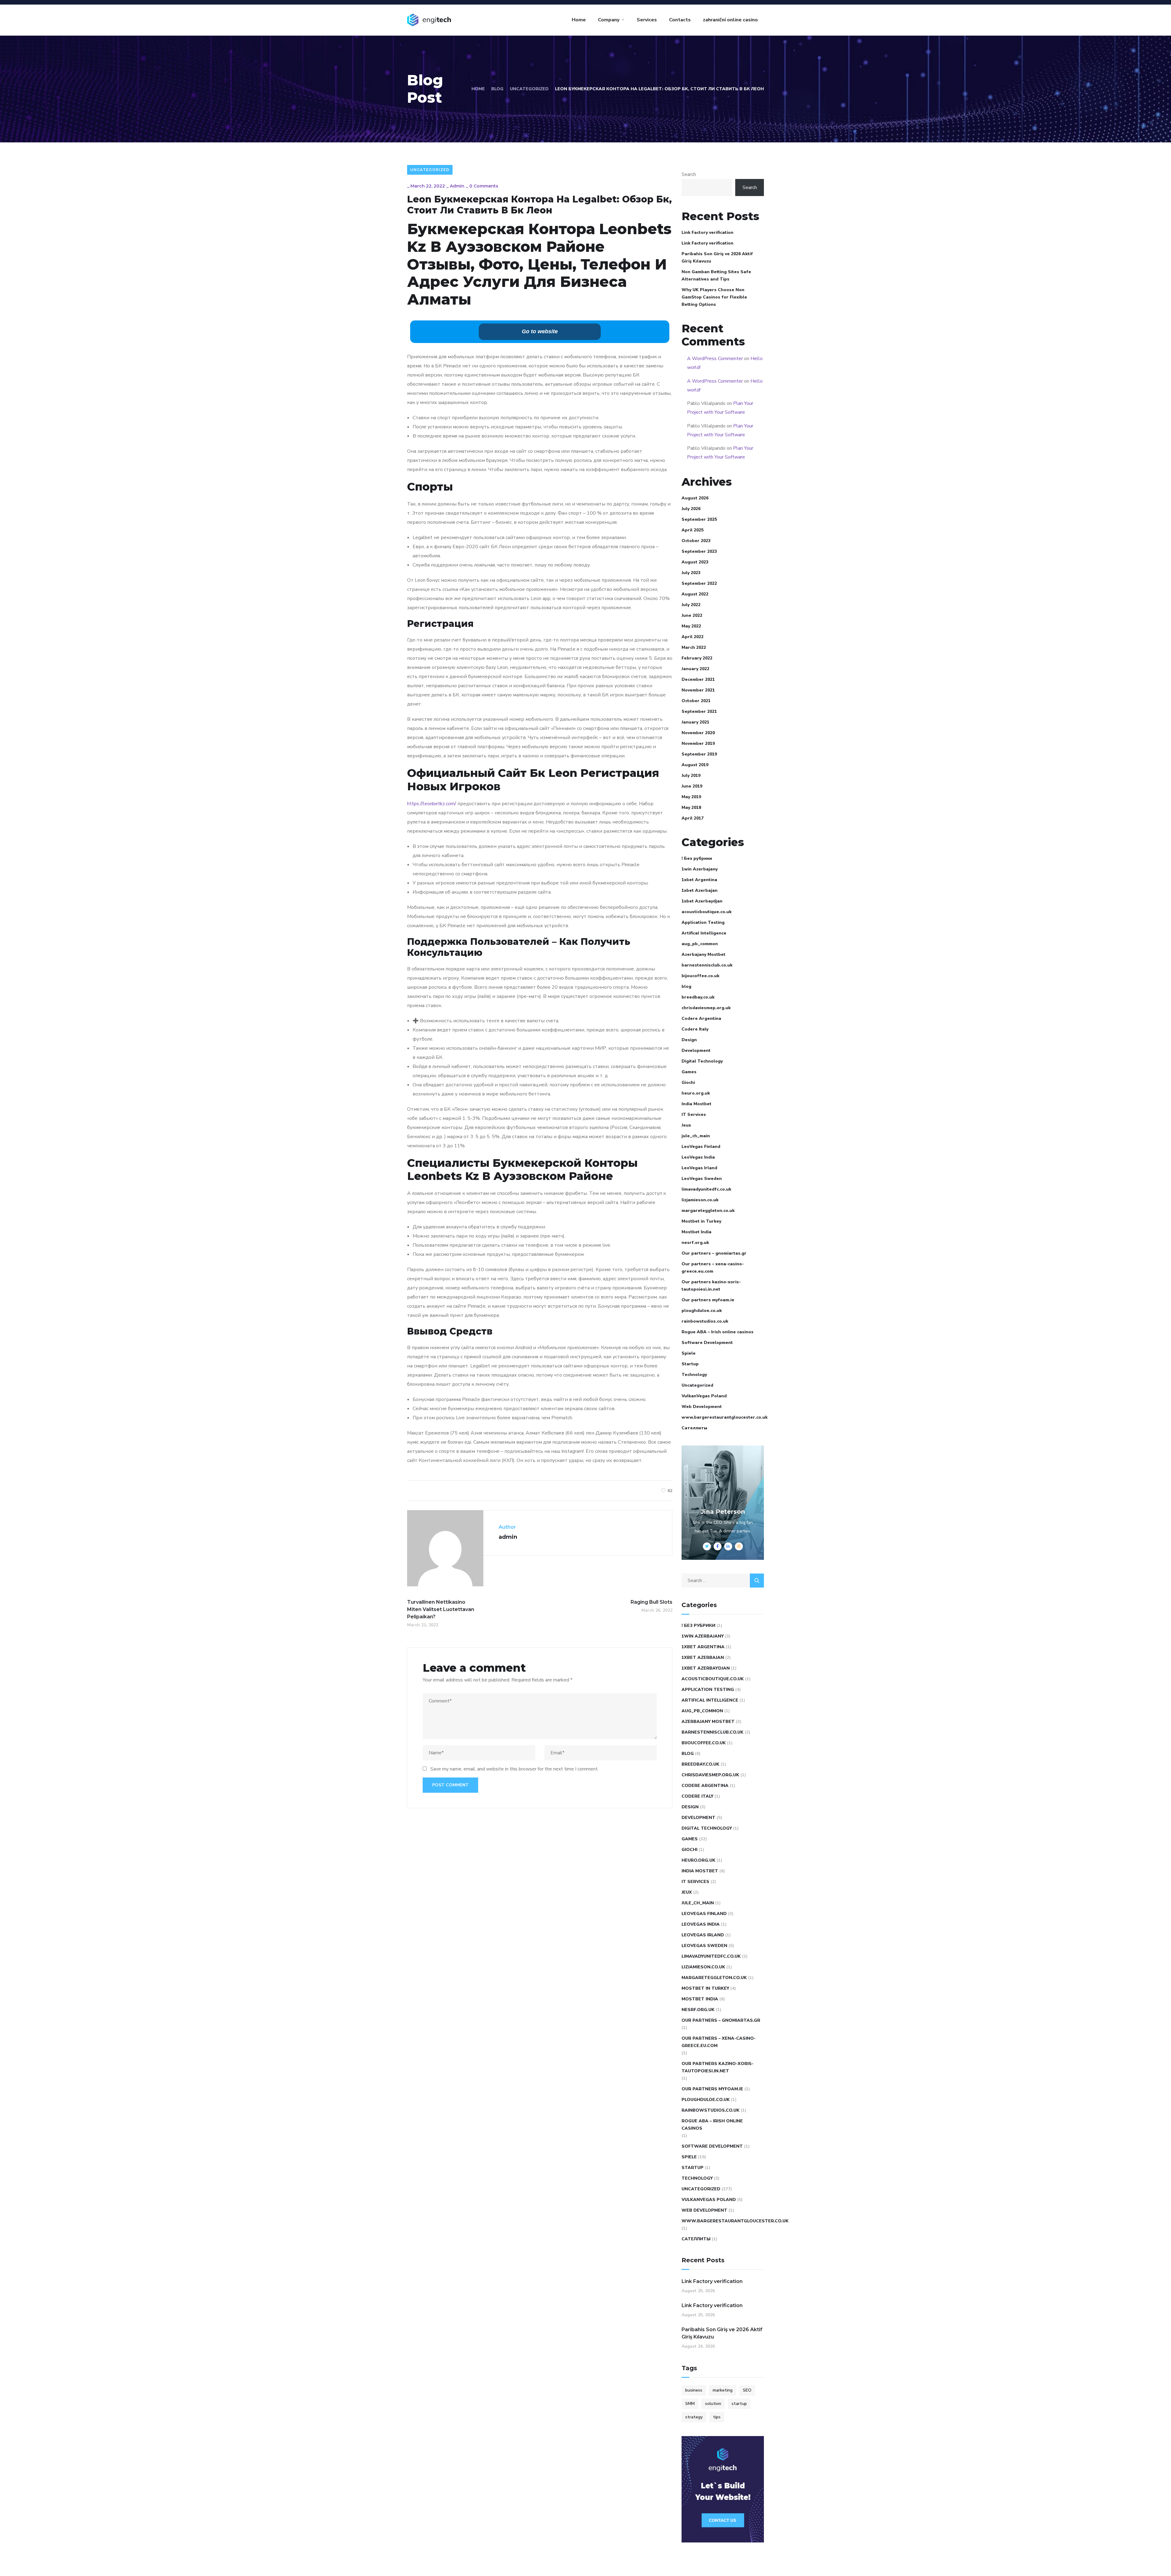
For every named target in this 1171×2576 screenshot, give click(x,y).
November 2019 (698, 743)
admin (457, 186)
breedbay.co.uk (698, 997)
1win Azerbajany (700, 869)
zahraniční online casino (730, 20)
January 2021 (695, 722)
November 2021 (698, 690)
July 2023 (691, 573)
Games (689, 1072)
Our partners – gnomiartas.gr (714, 1253)
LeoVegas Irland (699, 1168)
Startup (690, 1364)
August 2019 (695, 765)
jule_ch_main (696, 1136)
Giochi (688, 1083)
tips (717, 2417)
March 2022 (694, 647)
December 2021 (698, 679)
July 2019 (691, 775)
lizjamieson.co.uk (700, 1200)
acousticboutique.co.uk (707, 912)
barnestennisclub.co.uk (707, 965)
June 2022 (692, 615)
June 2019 (692, 786)
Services (647, 20)
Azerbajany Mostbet (704, 954)
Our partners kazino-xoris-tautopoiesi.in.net (711, 1286)
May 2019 (691, 797)
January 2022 (695, 669)
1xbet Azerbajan (700, 890)
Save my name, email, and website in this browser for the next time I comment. (514, 1769)
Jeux (686, 1125)
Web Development (702, 1407)
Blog (497, 89)
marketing (723, 2390)
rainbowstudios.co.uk (705, 1321)
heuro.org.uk (696, 1093)
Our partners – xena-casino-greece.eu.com (713, 1268)
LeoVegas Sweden (702, 1179)
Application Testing (703, 922)
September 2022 (699, 583)
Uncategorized (529, 89)
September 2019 (699, 754)
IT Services (694, 1115)
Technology (694, 1375)
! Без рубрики (697, 858)
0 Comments (484, 186)
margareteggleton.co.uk (708, 1211)
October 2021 (696, 701)
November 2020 (698, 733)
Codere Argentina (701, 1018)
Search (689, 174)
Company (609, 20)
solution (713, 2404)
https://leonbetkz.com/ (432, 804)
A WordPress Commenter (715, 359)
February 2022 (697, 658)
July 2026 (691, 509)
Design (689, 1040)
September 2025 (699, 519)
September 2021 (699, 711)
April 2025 (693, 530)
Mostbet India (697, 1232)
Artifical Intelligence (704, 933)
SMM (690, 2404)
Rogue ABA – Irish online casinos (718, 1332)
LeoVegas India (698, 1157)
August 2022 (695, 594)
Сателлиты (694, 1428)
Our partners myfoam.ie (708, 1300)
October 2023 (696, 541)
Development (696, 1050)
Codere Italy (695, 1029)
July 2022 (691, 605)
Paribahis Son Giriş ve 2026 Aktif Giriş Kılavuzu (717, 257)
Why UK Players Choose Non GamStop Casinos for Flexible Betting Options (714, 297)
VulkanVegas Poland (704, 1396)
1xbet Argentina (699, 880)
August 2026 (695, 498)
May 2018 (691, 807)
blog (686, 986)
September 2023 (699, 551)
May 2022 (691, 626)
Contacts (680, 20)
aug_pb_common (700, 944)
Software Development (707, 1343)
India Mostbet (697, 1104)
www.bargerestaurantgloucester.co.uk (725, 1417)
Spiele (689, 1353)
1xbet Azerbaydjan (702, 901)
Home (579, 20)
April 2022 (693, 637)
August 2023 (695, 562)
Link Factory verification (707, 232)
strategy (694, 2417)
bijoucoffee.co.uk (700, 976)
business (694, 2390)
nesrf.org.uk (695, 1243)
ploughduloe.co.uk (702, 1311)
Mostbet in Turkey (701, 1221)
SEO (747, 2390)
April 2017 (693, 818)
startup (739, 2404)
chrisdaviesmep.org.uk (706, 1008)
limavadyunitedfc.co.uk (706, 1189)
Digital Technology (702, 1061)
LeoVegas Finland (701, 1147)
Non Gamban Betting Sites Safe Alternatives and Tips (716, 275)
